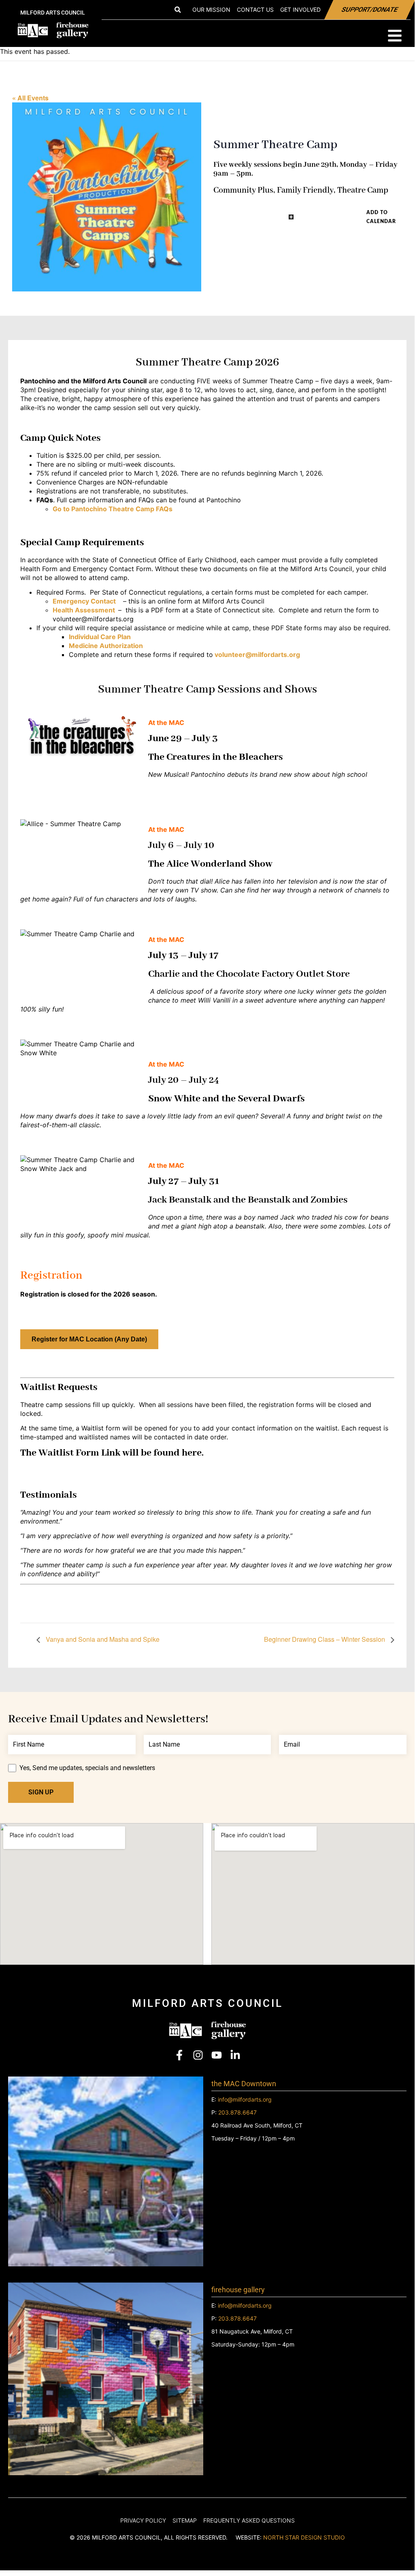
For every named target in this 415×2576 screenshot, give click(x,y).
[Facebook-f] (179, 2055)
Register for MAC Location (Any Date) (89, 1339)
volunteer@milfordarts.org (257, 655)
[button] (178, 10)
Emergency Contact (84, 601)
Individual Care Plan (101, 637)
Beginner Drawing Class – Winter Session (325, 1639)
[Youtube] (217, 2055)
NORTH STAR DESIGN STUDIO (304, 2537)
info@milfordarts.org (245, 2099)
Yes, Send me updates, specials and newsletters (87, 1768)
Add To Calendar (381, 217)
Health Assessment (84, 610)
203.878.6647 (237, 2112)
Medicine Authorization (106, 646)
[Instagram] (198, 2055)
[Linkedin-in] (235, 2055)
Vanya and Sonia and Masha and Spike (102, 1639)
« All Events (30, 98)
